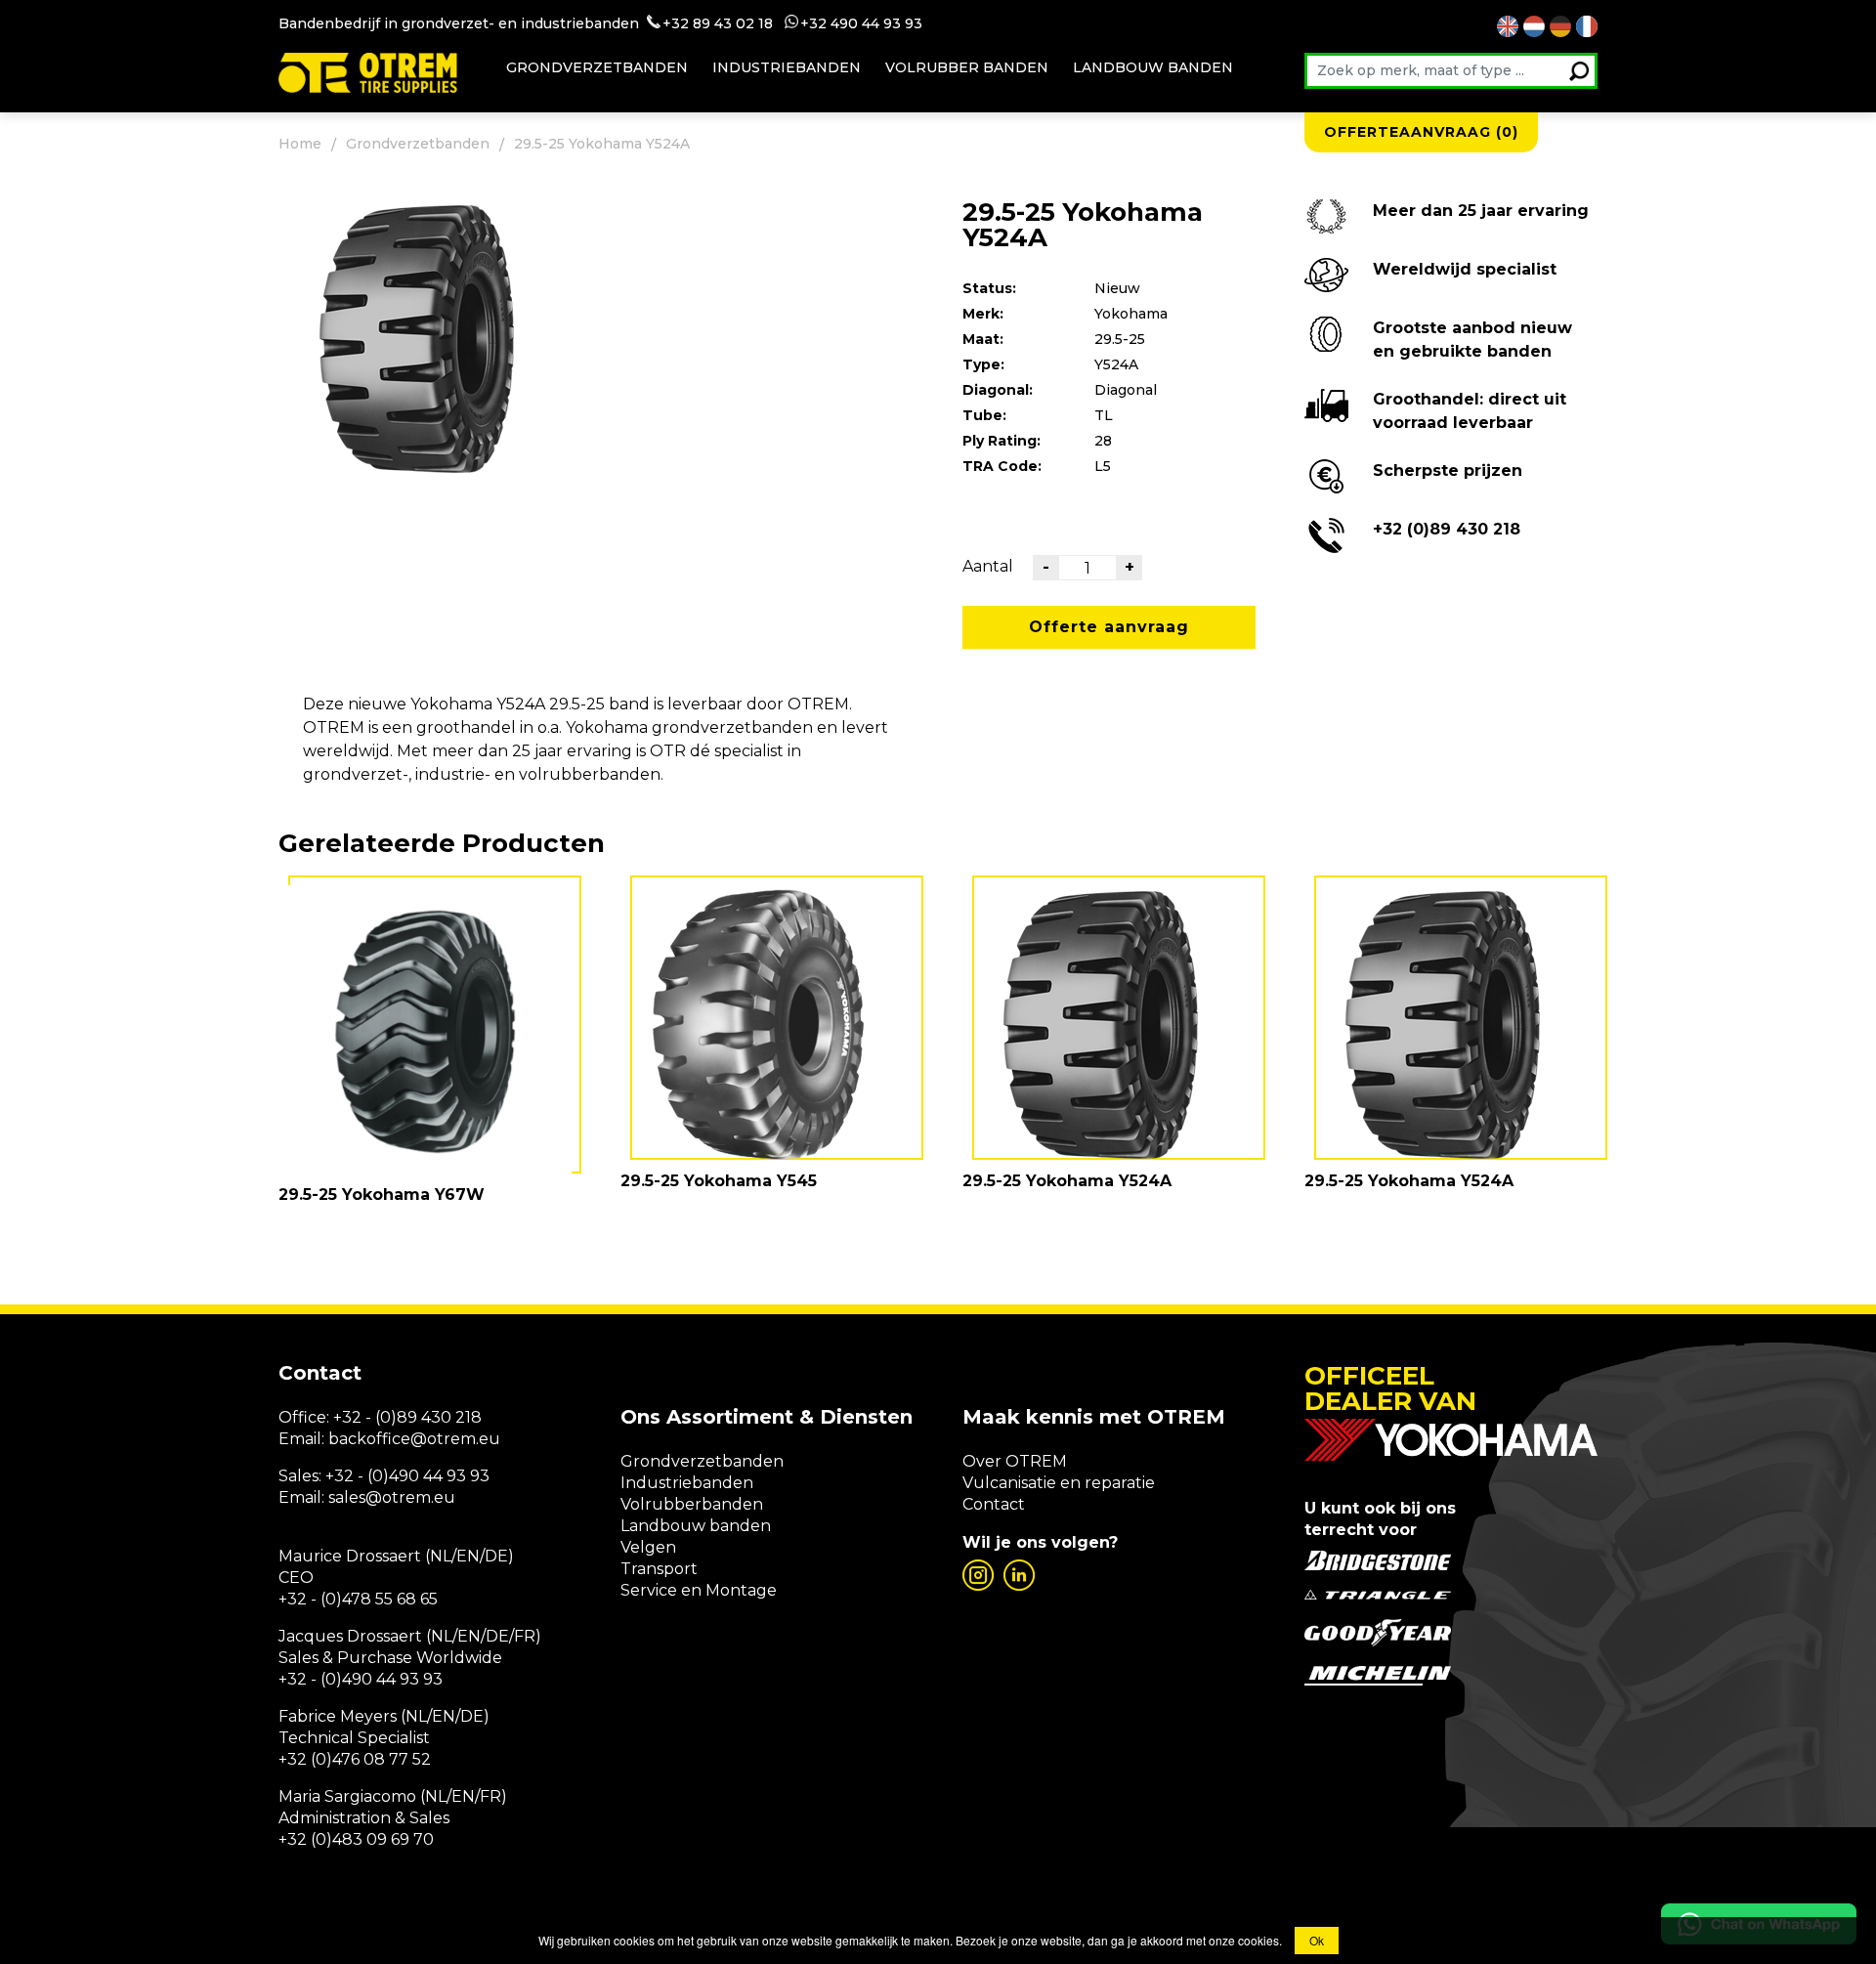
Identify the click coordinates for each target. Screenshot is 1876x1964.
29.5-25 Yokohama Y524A (1067, 1181)
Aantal (988, 566)
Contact (994, 1504)
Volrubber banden (967, 67)
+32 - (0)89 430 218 (407, 1417)
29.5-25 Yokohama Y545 (719, 1181)
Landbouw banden (1153, 67)
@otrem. (445, 1439)
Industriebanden (787, 67)
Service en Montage (699, 1590)
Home (300, 144)
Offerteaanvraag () (1421, 132)
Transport (659, 1569)
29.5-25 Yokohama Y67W (382, 1195)
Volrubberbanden (692, 1504)
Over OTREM (1015, 1461)
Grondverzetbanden (597, 67)
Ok (1317, 1940)
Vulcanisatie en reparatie (1059, 1483)
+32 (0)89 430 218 (1447, 529)
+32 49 (824, 23)
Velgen (648, 1547)
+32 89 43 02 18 (718, 23)
